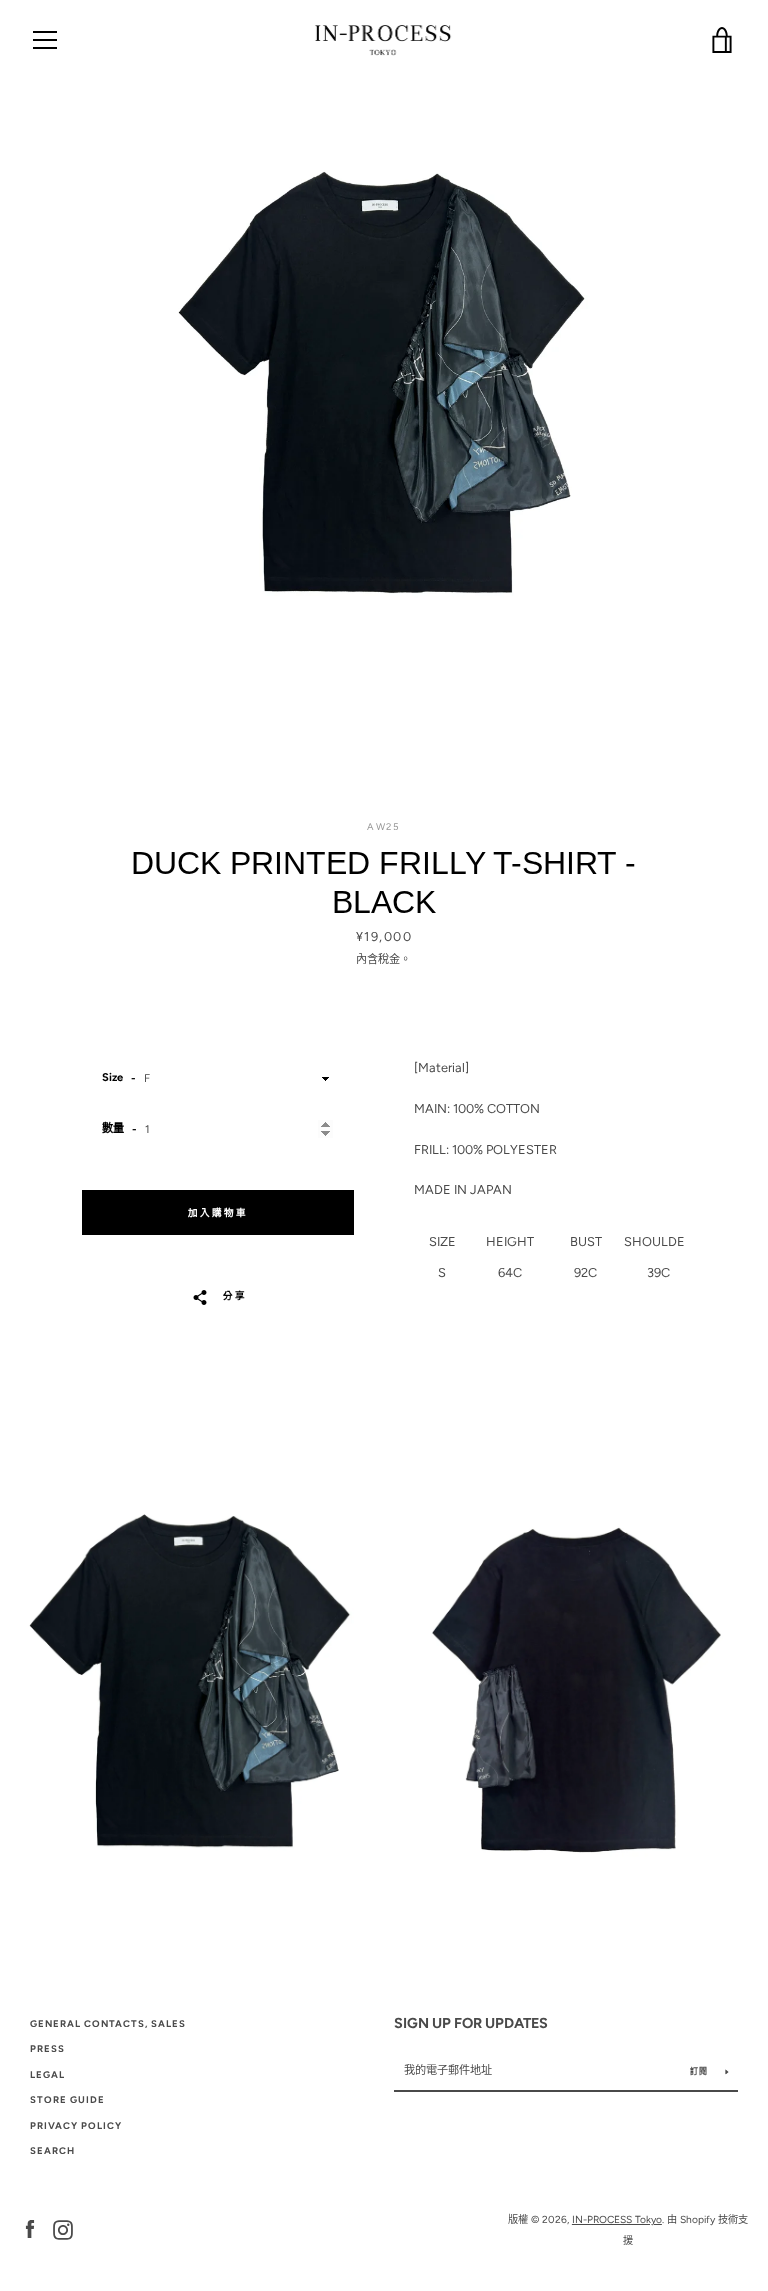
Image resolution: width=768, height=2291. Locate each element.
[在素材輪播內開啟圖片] (384, 405)
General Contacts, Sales (108, 2023)
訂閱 (700, 2071)
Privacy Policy (76, 2125)
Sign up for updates (471, 2023)
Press (47, 2048)
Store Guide (67, 2099)
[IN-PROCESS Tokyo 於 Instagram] (63, 2228)
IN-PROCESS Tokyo (617, 2219)
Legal (47, 2074)
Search (52, 2150)
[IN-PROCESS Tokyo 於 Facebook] (30, 2228)
